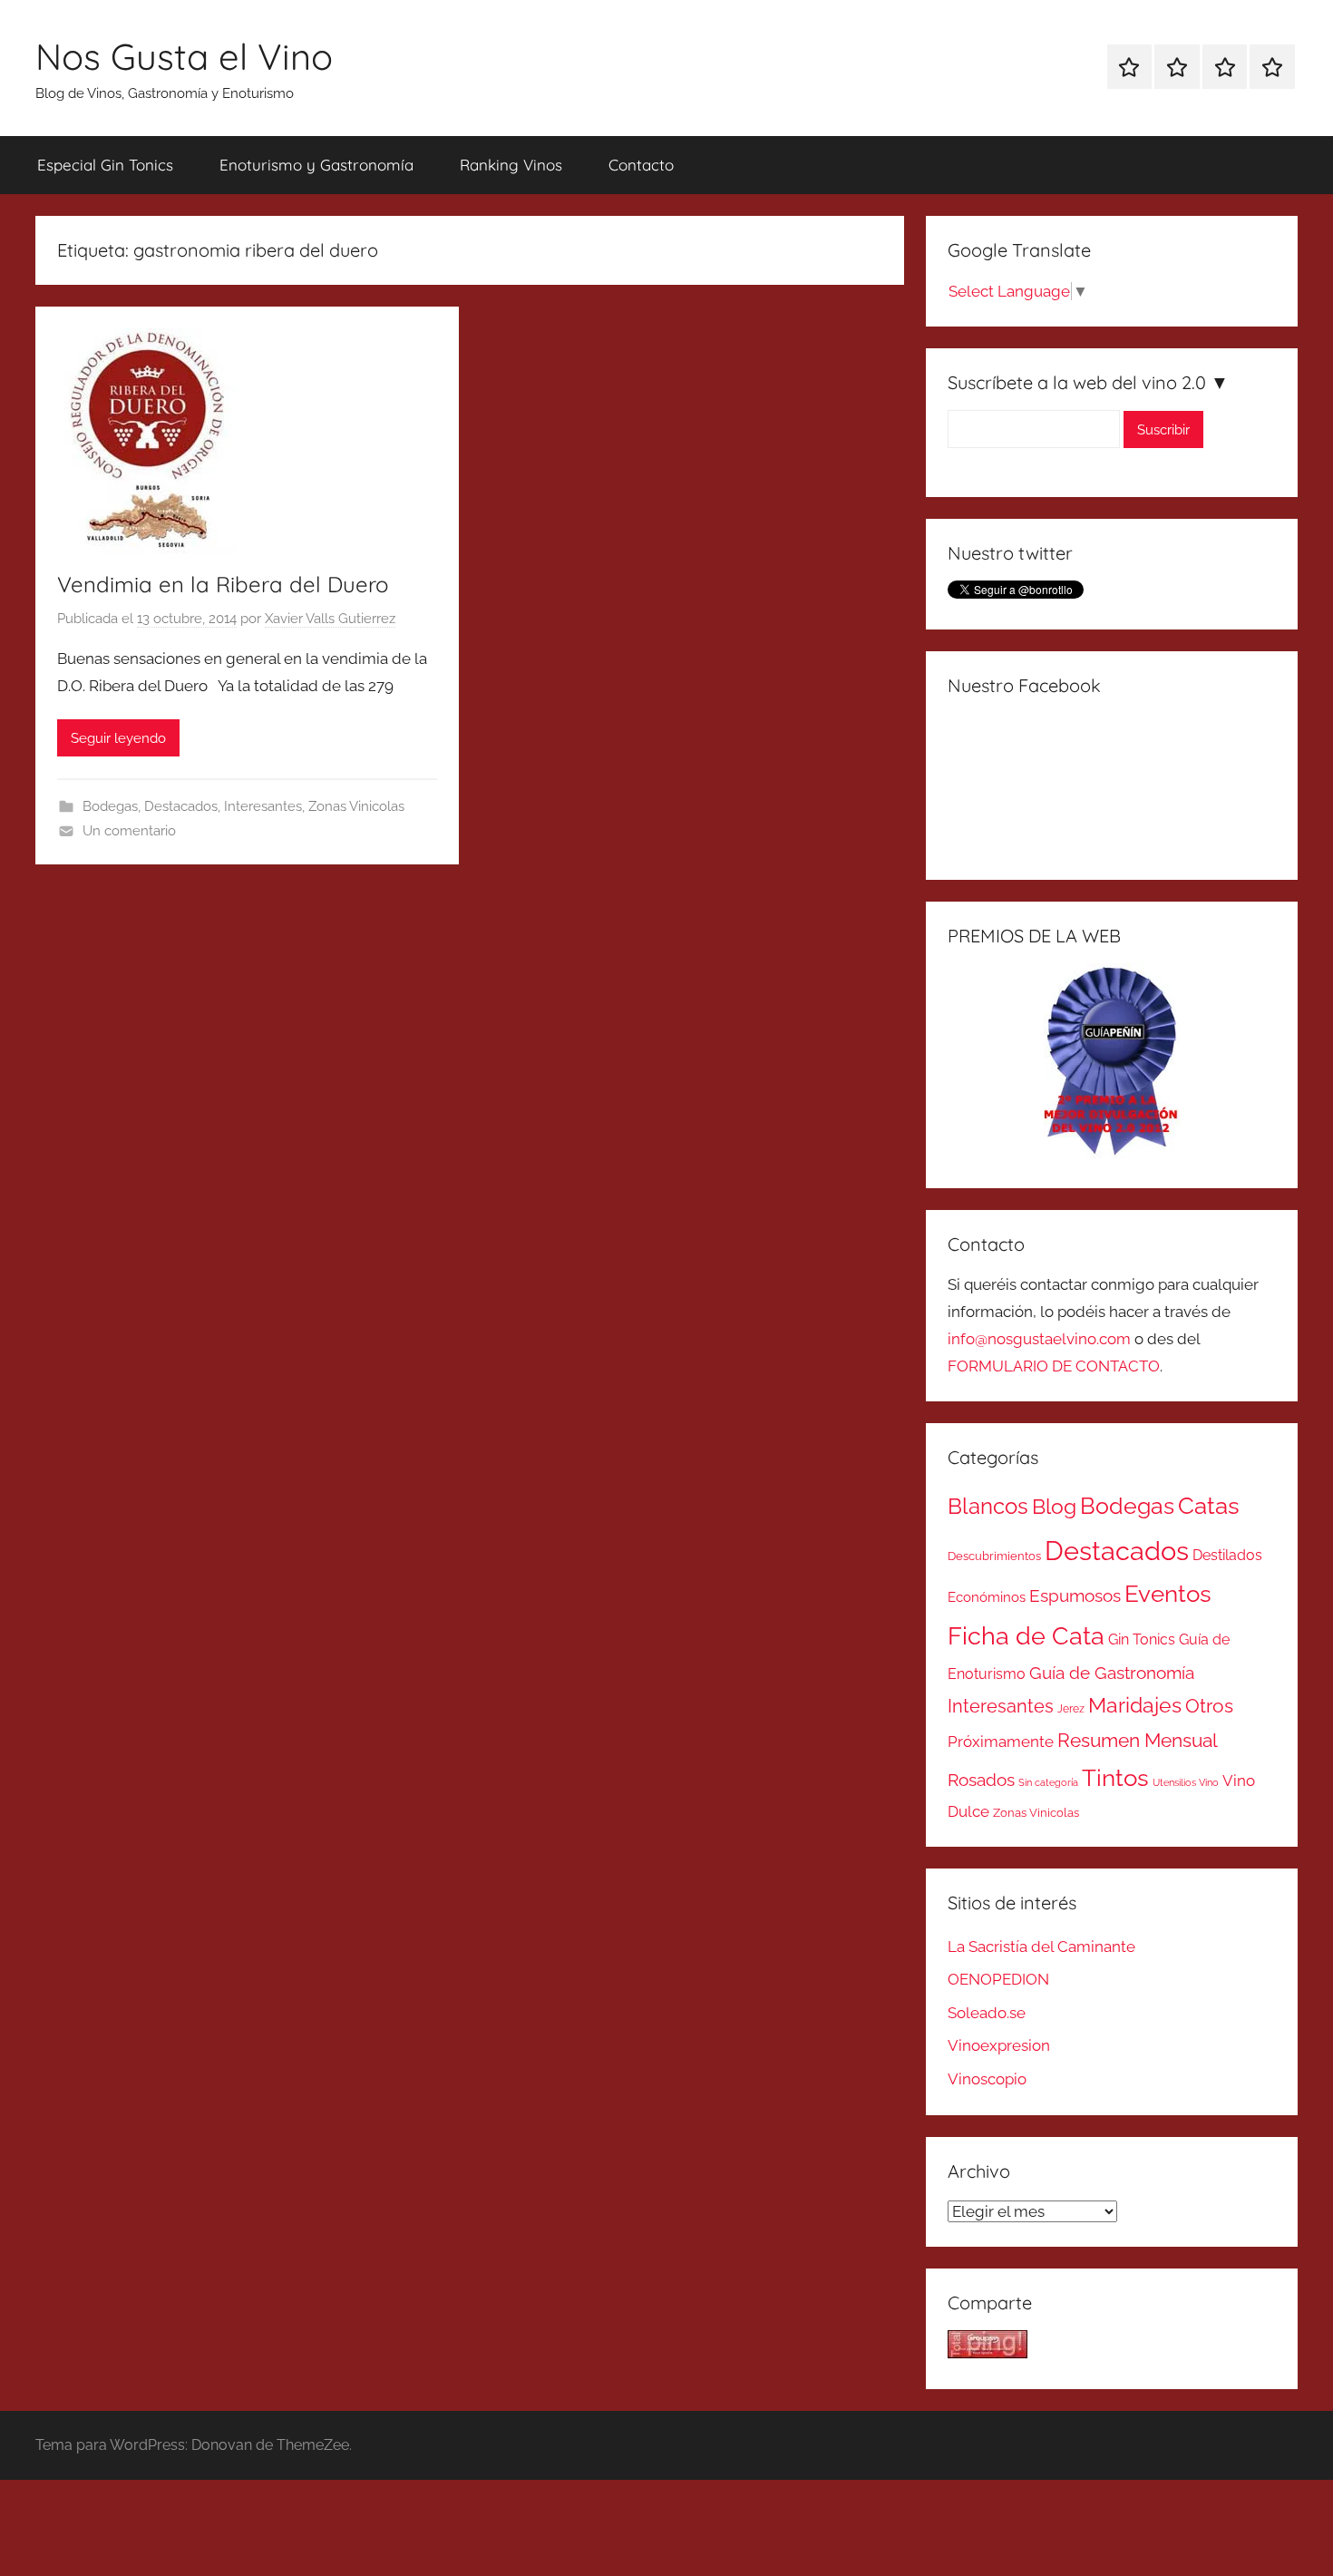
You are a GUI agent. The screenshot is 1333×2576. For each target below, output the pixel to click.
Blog (1054, 1507)
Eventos (1168, 1594)
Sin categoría (1048, 1782)
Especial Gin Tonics (105, 165)
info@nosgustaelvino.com (1039, 1339)
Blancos (988, 1507)
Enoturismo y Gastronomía (316, 165)
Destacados (181, 806)
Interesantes (263, 806)
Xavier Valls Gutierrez (330, 619)
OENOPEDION (998, 1979)
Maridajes (1135, 1705)
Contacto (641, 165)
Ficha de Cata (1026, 1635)
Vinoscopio (987, 2079)
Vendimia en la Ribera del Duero (223, 584)
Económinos (987, 1597)
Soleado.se (987, 2013)
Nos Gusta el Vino (184, 56)
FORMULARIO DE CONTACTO (1054, 1366)
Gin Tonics (1142, 1639)
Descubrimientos (994, 1556)
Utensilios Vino (1186, 1782)
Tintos (1115, 1778)
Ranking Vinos (511, 165)
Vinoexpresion (999, 2045)
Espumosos (1075, 1596)
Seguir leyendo (118, 738)
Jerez (1071, 1709)
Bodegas (110, 806)
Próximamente (1001, 1742)
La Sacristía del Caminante (1041, 1947)
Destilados (1227, 1555)
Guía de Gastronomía (1112, 1673)
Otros (1209, 1706)
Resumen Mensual (1138, 1740)
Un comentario (129, 831)
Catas (1209, 1505)
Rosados (981, 1780)
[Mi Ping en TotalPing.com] (988, 2353)
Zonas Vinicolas (356, 806)
